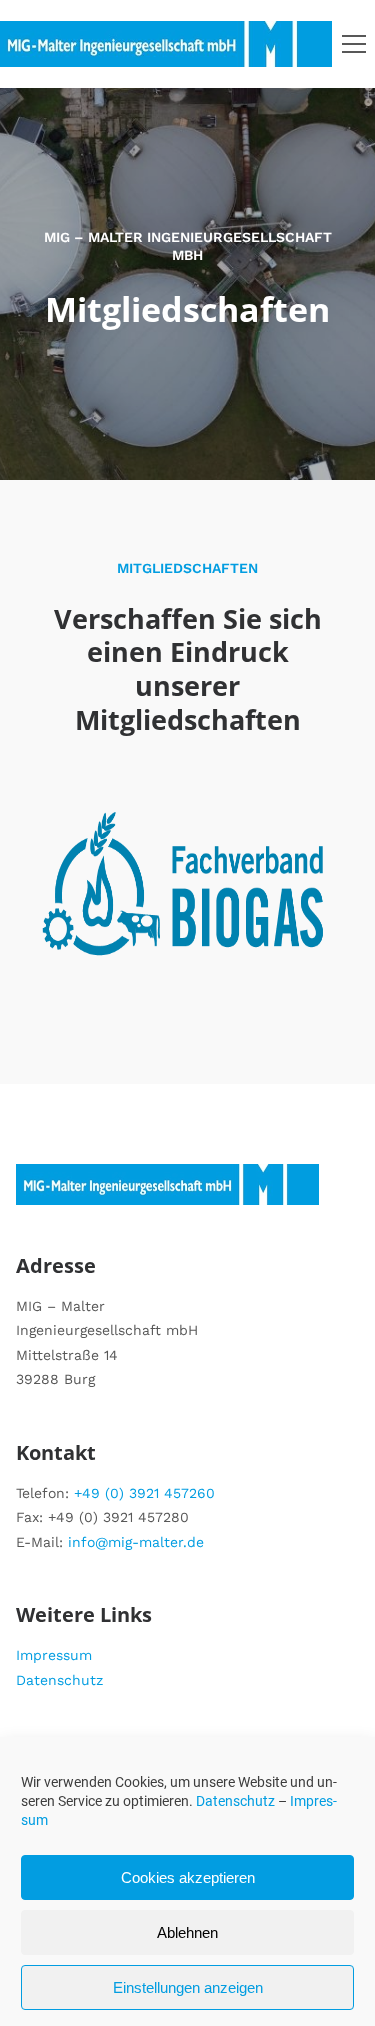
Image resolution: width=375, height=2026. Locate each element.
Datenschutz (235, 1801)
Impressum (54, 1655)
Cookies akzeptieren (188, 1877)
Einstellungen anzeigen (188, 1987)
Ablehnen (187, 1932)
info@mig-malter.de (136, 1542)
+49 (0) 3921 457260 (144, 1493)
